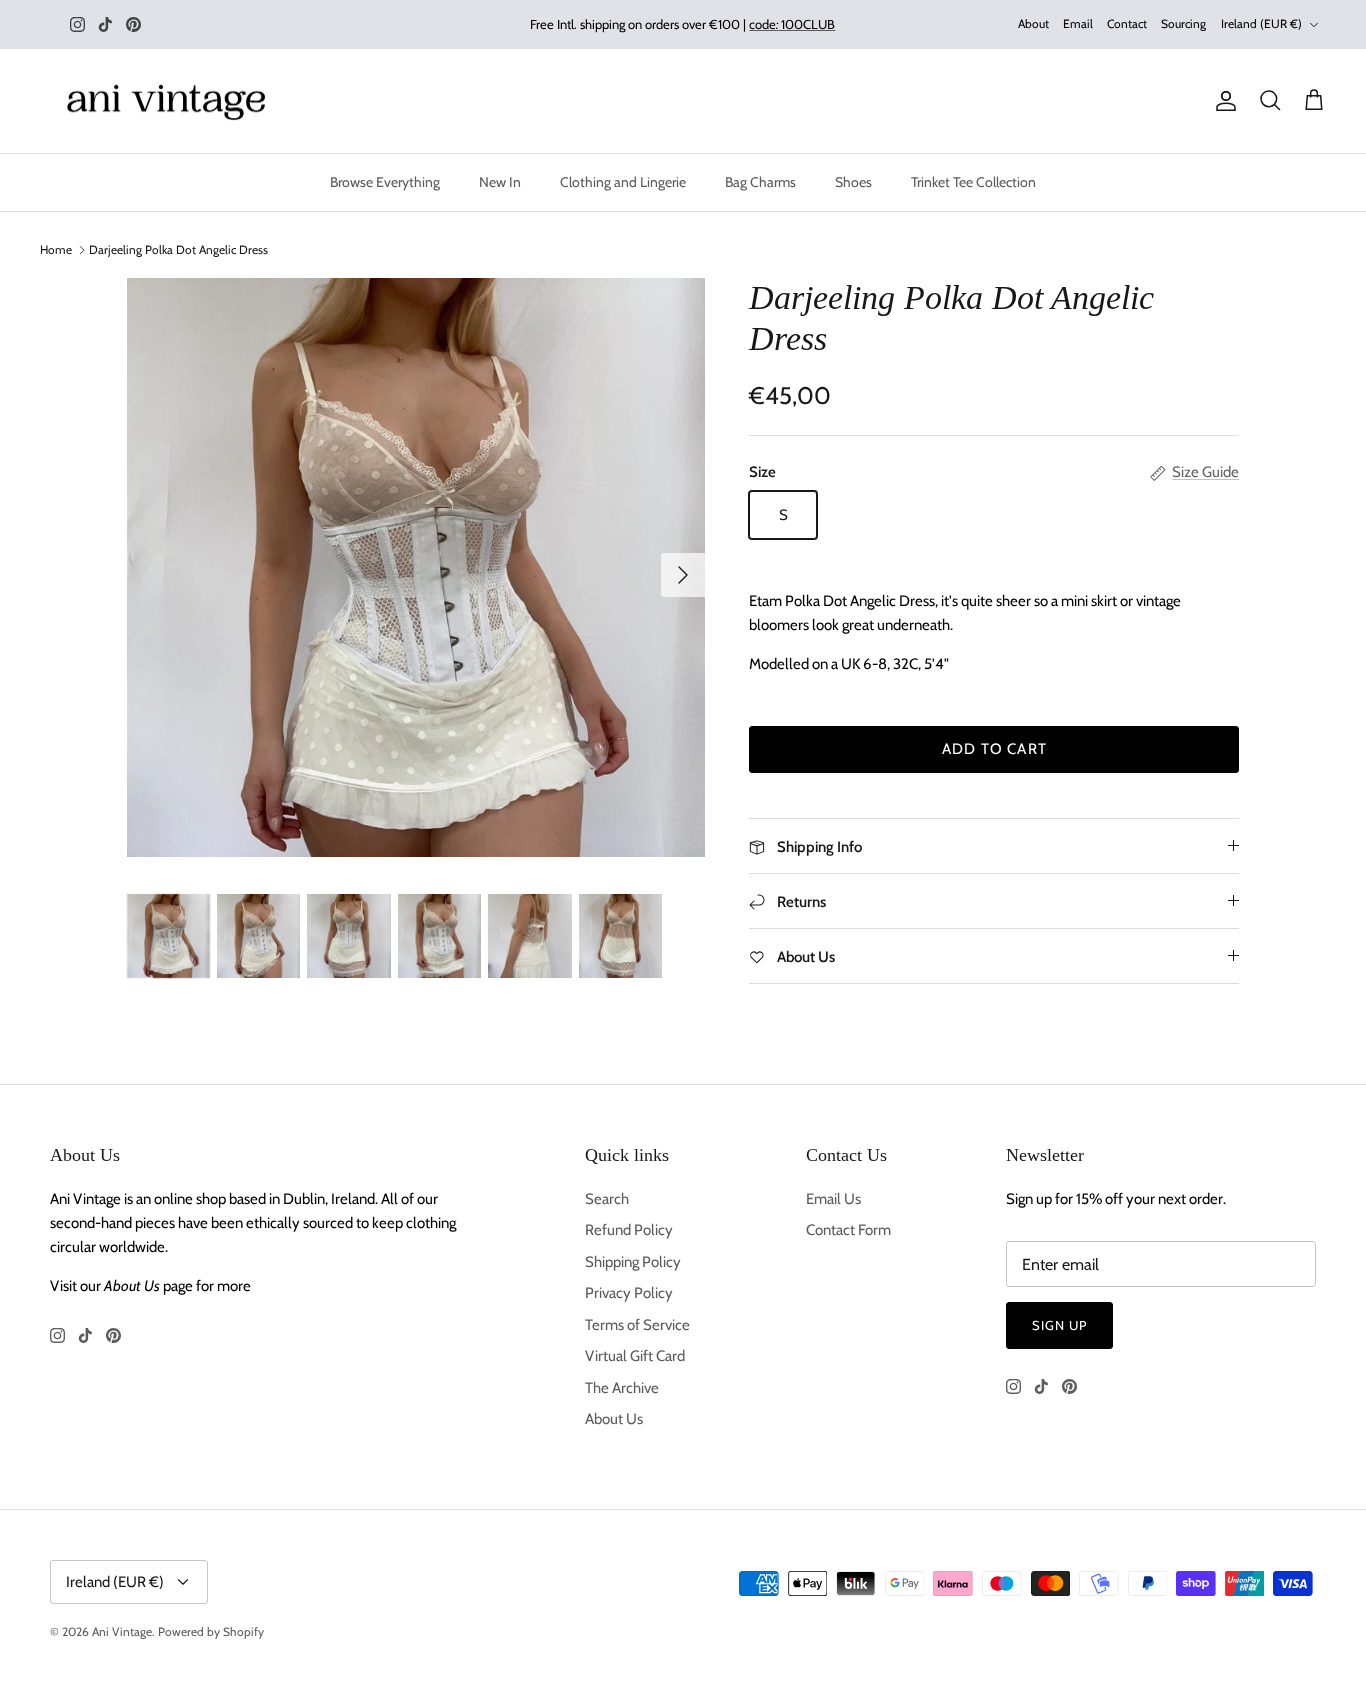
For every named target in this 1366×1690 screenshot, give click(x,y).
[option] (416, 567)
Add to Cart (994, 749)
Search (607, 1199)
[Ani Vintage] (170, 101)
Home (56, 249)
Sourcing (1183, 23)
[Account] (1222, 101)
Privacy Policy (629, 1293)
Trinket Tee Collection (973, 182)
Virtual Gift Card (635, 1356)
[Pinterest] (133, 24)
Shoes (853, 182)
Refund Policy (629, 1230)
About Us (614, 1419)
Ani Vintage (122, 1631)
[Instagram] (77, 24)
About (1033, 23)
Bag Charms (760, 182)
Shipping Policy (633, 1262)
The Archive (622, 1388)
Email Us (833, 1199)
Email (1078, 23)
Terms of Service (637, 1325)
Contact (1127, 23)
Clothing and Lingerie (623, 182)
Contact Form (848, 1230)
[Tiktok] (105, 24)
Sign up (1059, 1325)
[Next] (683, 575)
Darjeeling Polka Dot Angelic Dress (178, 249)
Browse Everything (385, 182)
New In (500, 182)
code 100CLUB (792, 24)
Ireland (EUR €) (1261, 23)
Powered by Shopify (211, 1631)
